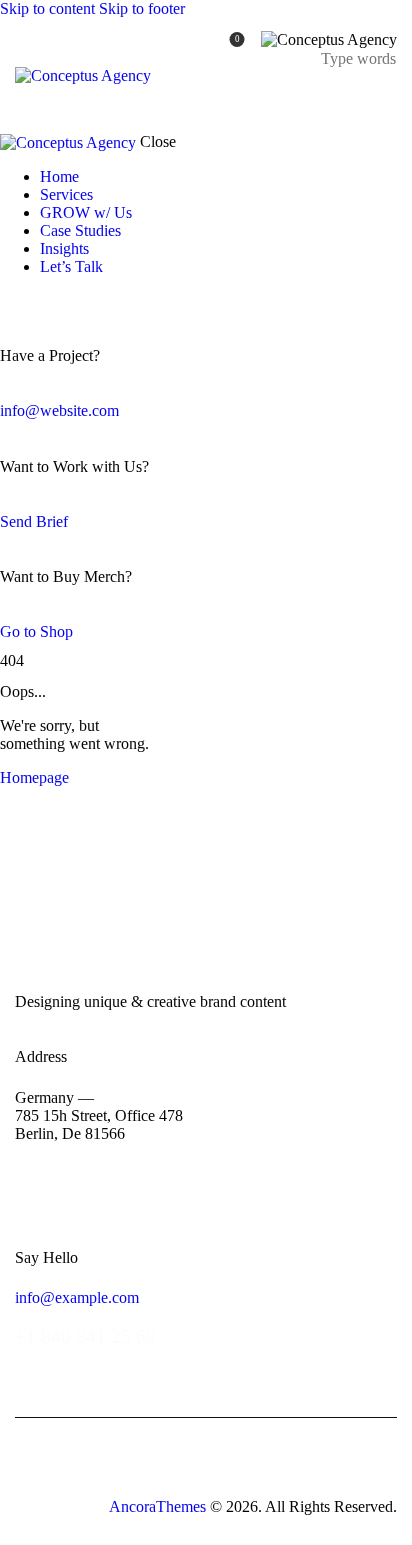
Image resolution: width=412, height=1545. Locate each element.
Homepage (34, 777)
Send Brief (34, 521)
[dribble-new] (45, 300)
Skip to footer (142, 8)
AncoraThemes (157, 1506)
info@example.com (77, 1297)
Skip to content (47, 8)
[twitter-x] (28, 300)
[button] (384, 96)
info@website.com (59, 410)
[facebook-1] (11, 300)
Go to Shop (36, 631)
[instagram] (68, 300)
